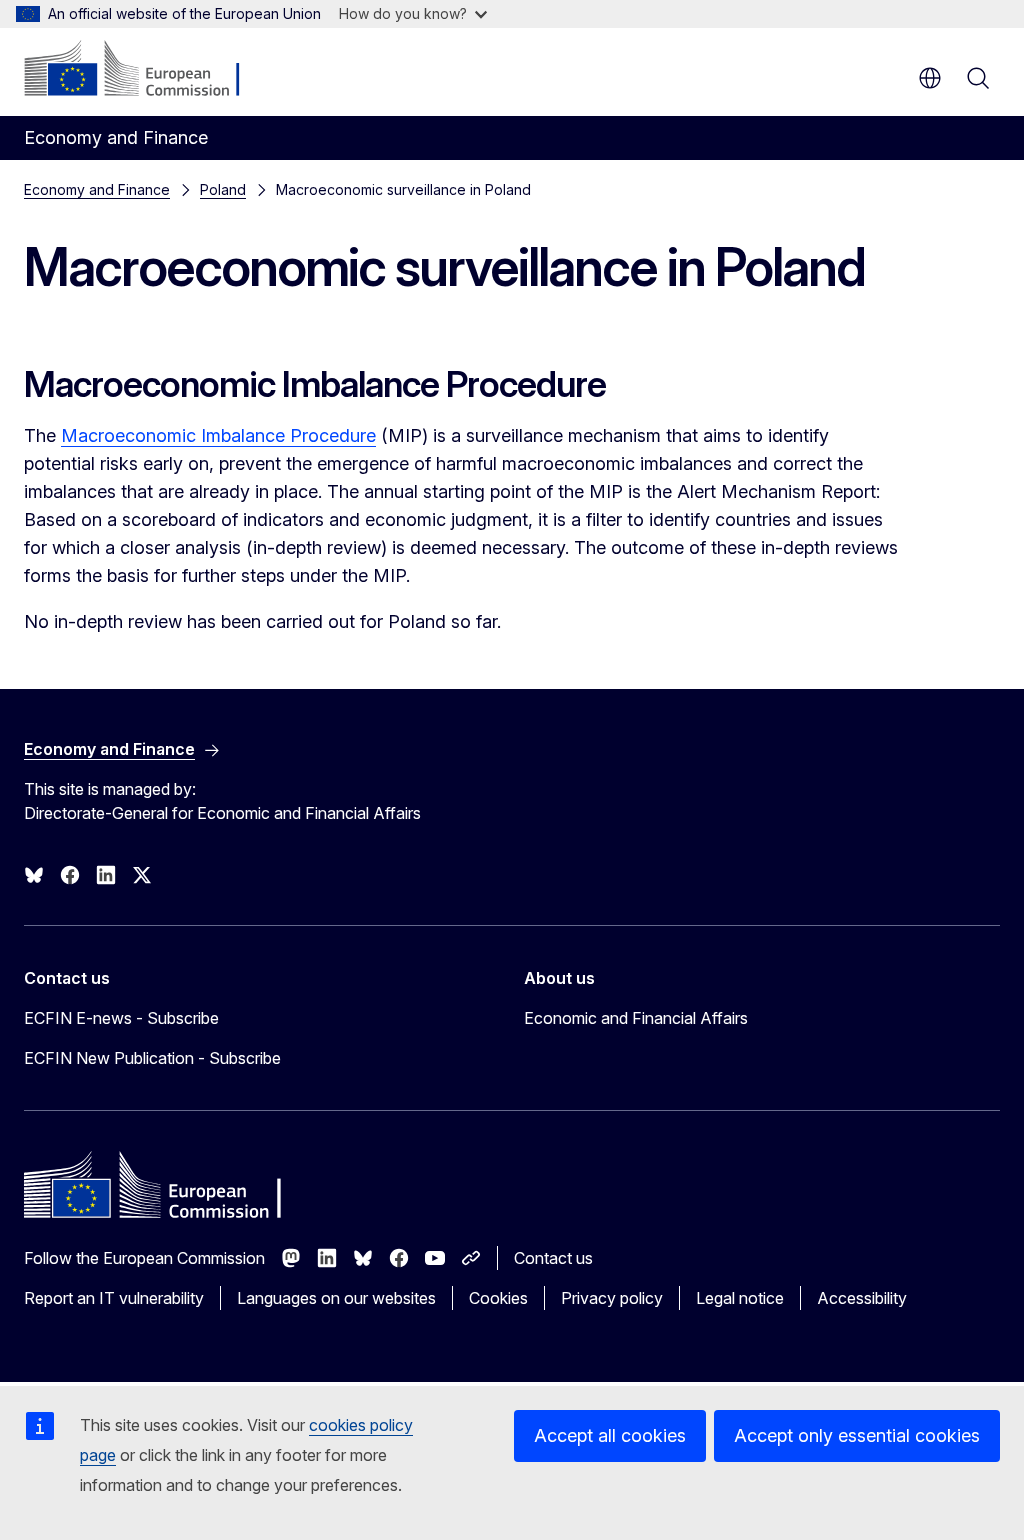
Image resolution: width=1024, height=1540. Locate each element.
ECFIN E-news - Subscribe (121, 1018)
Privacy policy (612, 1298)
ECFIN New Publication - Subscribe (152, 1058)
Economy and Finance (97, 189)
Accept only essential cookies (857, 1435)
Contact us (553, 1258)
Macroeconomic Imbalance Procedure (218, 435)
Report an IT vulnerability (114, 1298)
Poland (223, 189)
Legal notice (740, 1298)
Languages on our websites (336, 1298)
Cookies (498, 1298)
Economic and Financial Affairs (636, 1018)
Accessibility (862, 1298)
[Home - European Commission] (145, 70)
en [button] (930, 78)
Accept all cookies (610, 1435)
